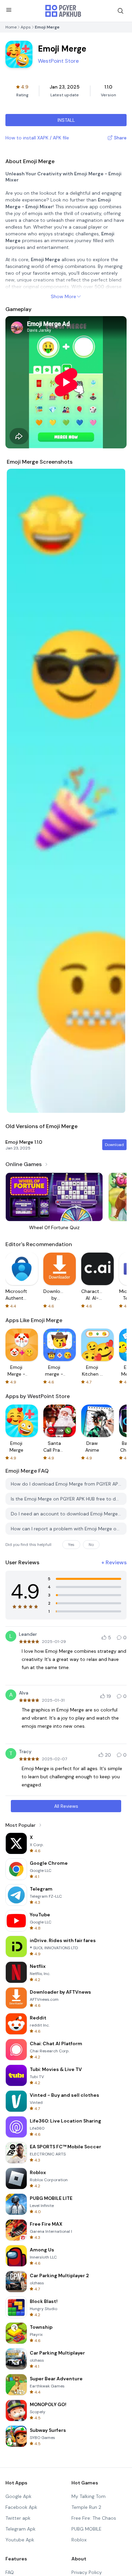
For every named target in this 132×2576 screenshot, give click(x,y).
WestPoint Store (58, 61)
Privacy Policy (87, 2572)
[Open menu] (9, 10)
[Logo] (63, 11)
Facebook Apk (21, 2507)
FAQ (10, 2572)
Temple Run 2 (86, 2507)
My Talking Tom (89, 2496)
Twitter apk (18, 2518)
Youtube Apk (20, 2540)
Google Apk (18, 2496)
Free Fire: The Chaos (94, 2518)
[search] (120, 11)
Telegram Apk (20, 2529)
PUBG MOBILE (86, 2529)
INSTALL (66, 120)
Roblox (79, 2540)
